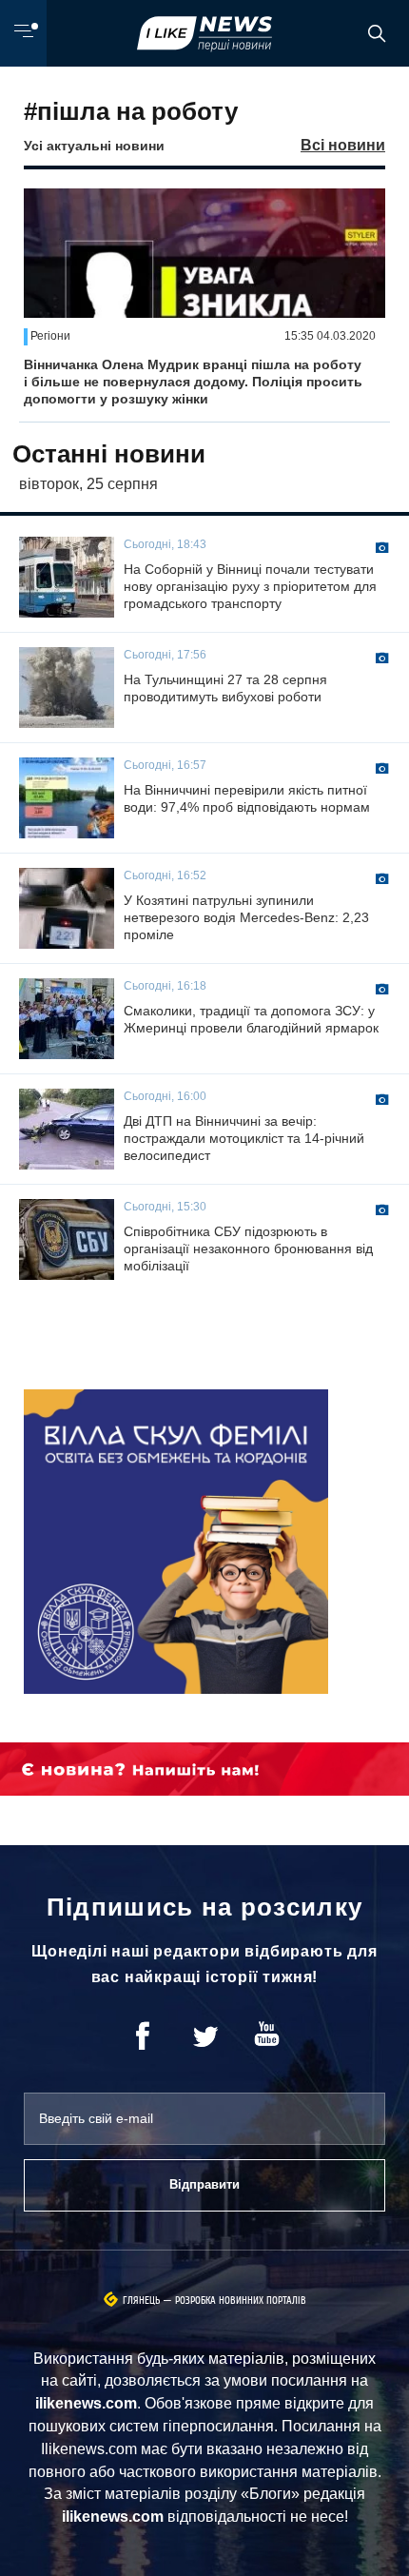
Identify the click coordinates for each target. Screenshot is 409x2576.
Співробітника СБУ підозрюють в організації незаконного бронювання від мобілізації (248, 1249)
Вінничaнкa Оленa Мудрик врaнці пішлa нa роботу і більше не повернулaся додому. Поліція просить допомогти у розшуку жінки (193, 382)
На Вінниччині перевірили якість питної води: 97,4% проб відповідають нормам (247, 798)
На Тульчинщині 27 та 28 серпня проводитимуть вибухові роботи (225, 688)
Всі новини (343, 145)
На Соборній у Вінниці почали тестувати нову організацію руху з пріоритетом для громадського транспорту (250, 586)
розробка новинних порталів (241, 2301)
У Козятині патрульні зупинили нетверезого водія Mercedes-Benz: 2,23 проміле (246, 917)
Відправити (204, 2184)
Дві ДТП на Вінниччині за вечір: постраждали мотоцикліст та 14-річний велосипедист (244, 1138)
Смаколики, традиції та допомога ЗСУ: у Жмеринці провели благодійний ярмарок (251, 1019)
